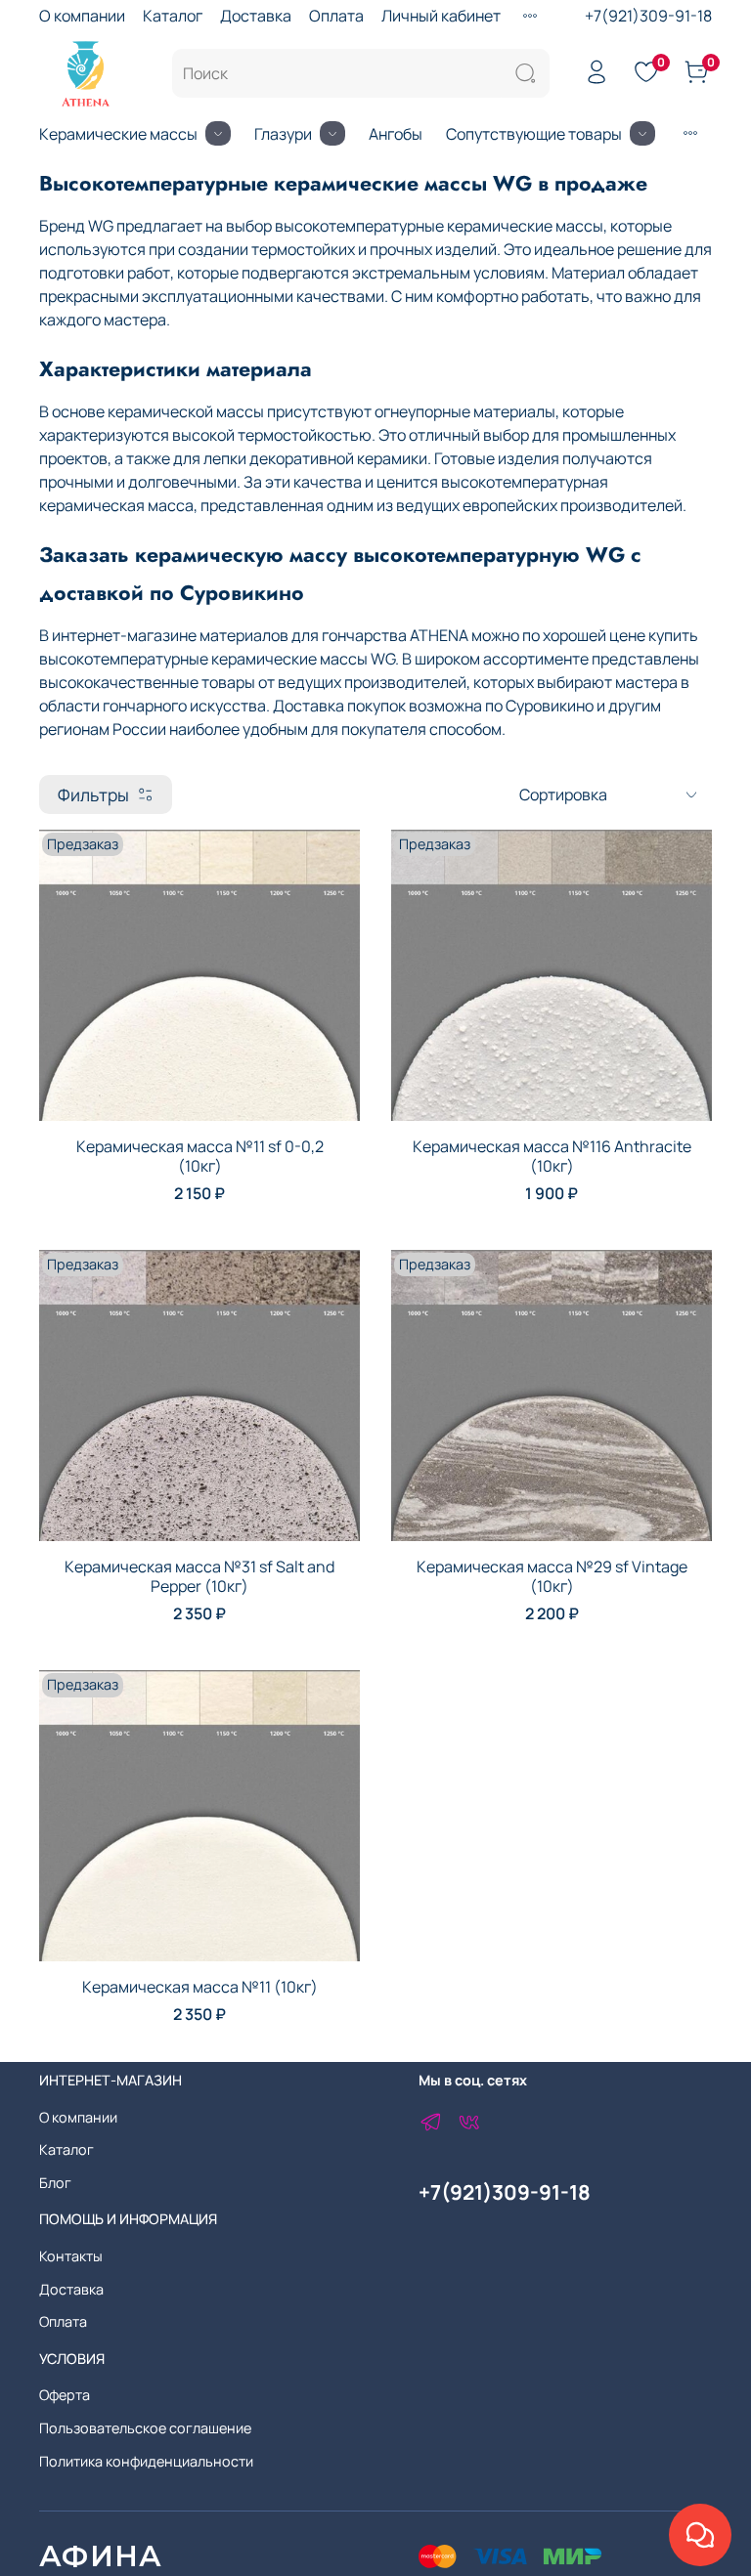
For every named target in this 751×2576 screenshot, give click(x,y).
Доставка (256, 16)
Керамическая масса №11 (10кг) (200, 1987)
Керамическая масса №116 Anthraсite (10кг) (552, 1156)
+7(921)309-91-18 (648, 16)
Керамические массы (118, 134)
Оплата (336, 16)
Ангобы (396, 134)
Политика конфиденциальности (146, 2461)
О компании (82, 16)
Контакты (71, 2256)
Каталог (173, 16)
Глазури (283, 134)
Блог (55, 2183)
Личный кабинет (441, 16)
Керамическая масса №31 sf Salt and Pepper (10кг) (199, 1576)
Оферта (65, 2395)
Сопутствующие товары (534, 134)
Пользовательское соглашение (145, 2428)
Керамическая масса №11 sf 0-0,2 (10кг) (200, 1156)
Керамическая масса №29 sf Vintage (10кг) (552, 1576)
